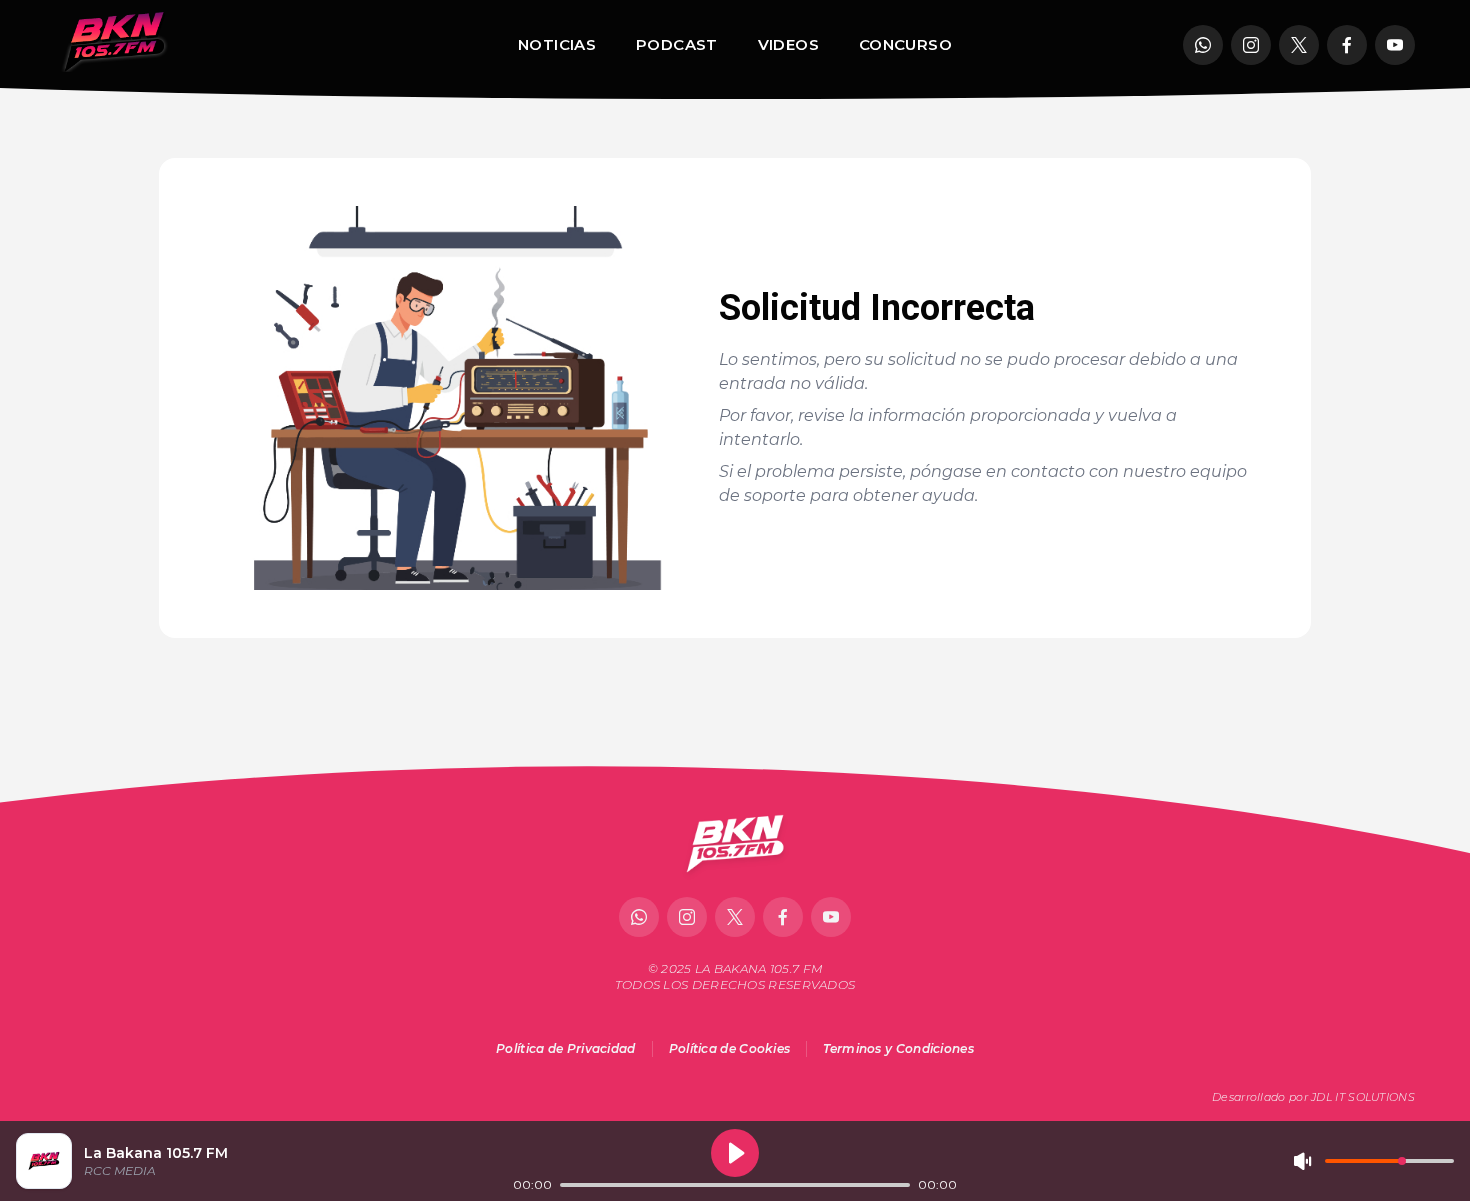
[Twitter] (1299, 45)
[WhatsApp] (1203, 45)
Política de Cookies (730, 1048)
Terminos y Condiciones (898, 1048)
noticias (557, 44)
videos (788, 44)
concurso (905, 44)
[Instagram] (1251, 45)
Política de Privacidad (566, 1048)
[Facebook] (1347, 45)
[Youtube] (1395, 45)
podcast (677, 44)
